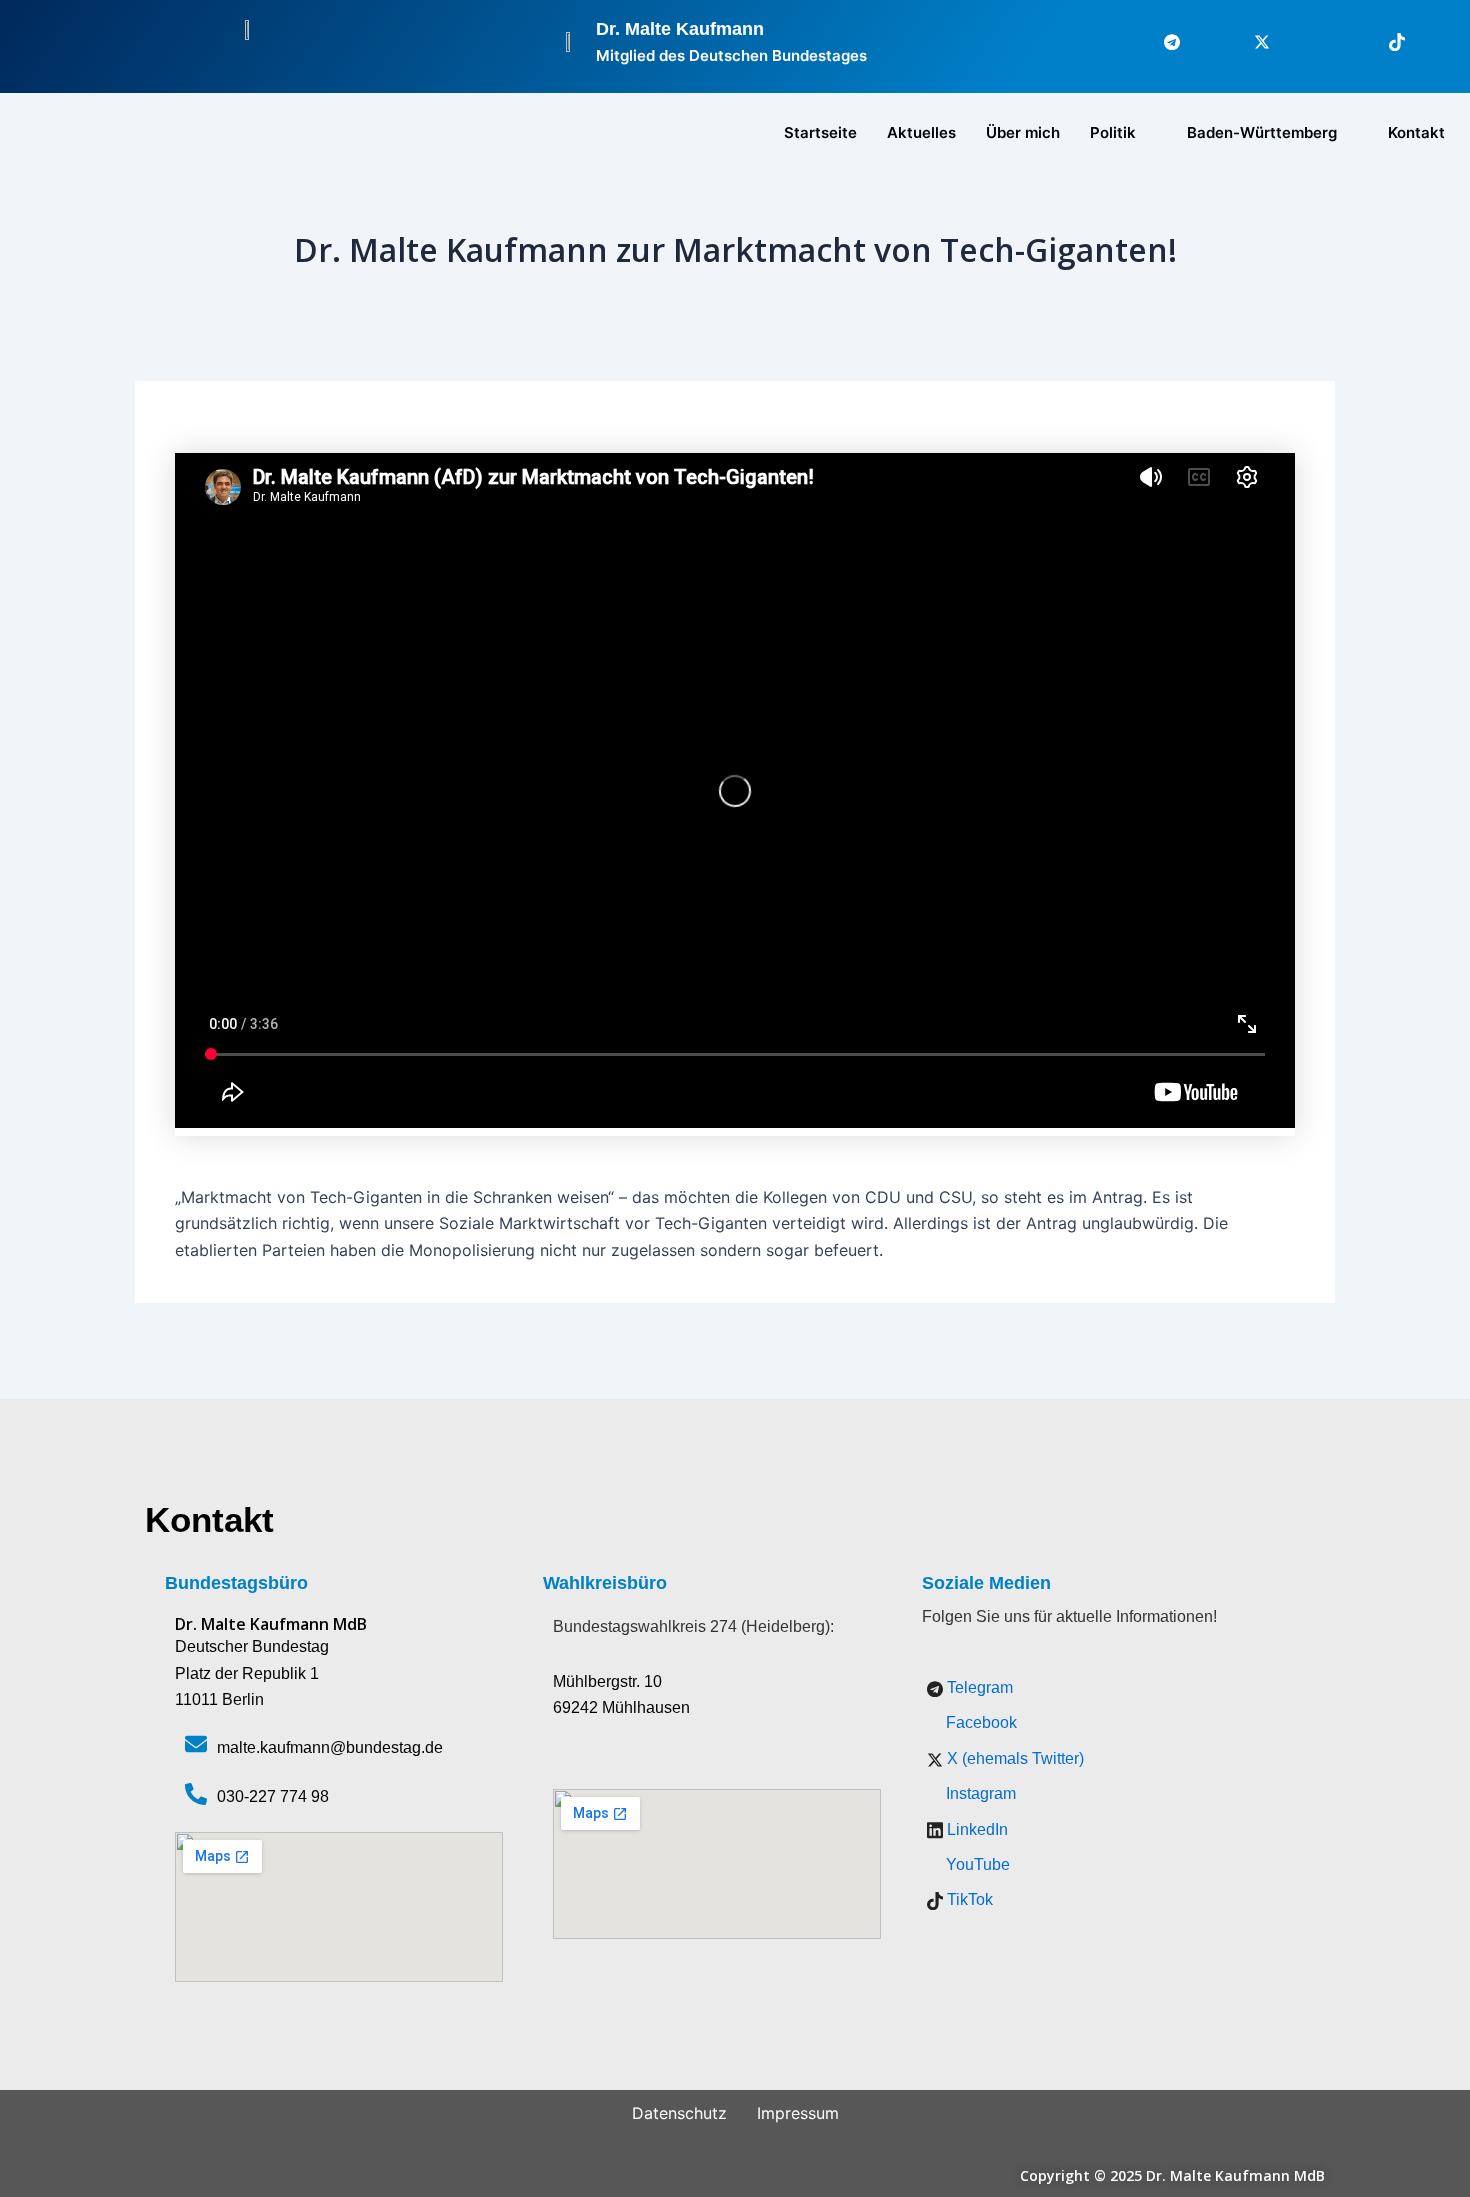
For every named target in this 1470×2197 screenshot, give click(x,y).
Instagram (979, 1793)
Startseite (820, 132)
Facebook (979, 1722)
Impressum (798, 2113)
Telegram (978, 1687)
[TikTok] (1385, 42)
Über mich (1023, 132)
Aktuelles (921, 132)
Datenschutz (679, 2113)
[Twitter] (1250, 42)
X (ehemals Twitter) (1013, 1758)
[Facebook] (1205, 42)
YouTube (976, 1864)
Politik (1113, 132)
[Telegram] (1160, 42)
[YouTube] (1430, 42)
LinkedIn (975, 1829)
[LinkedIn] (1340, 42)
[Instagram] (1295, 42)
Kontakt (1416, 132)
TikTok (968, 1899)
